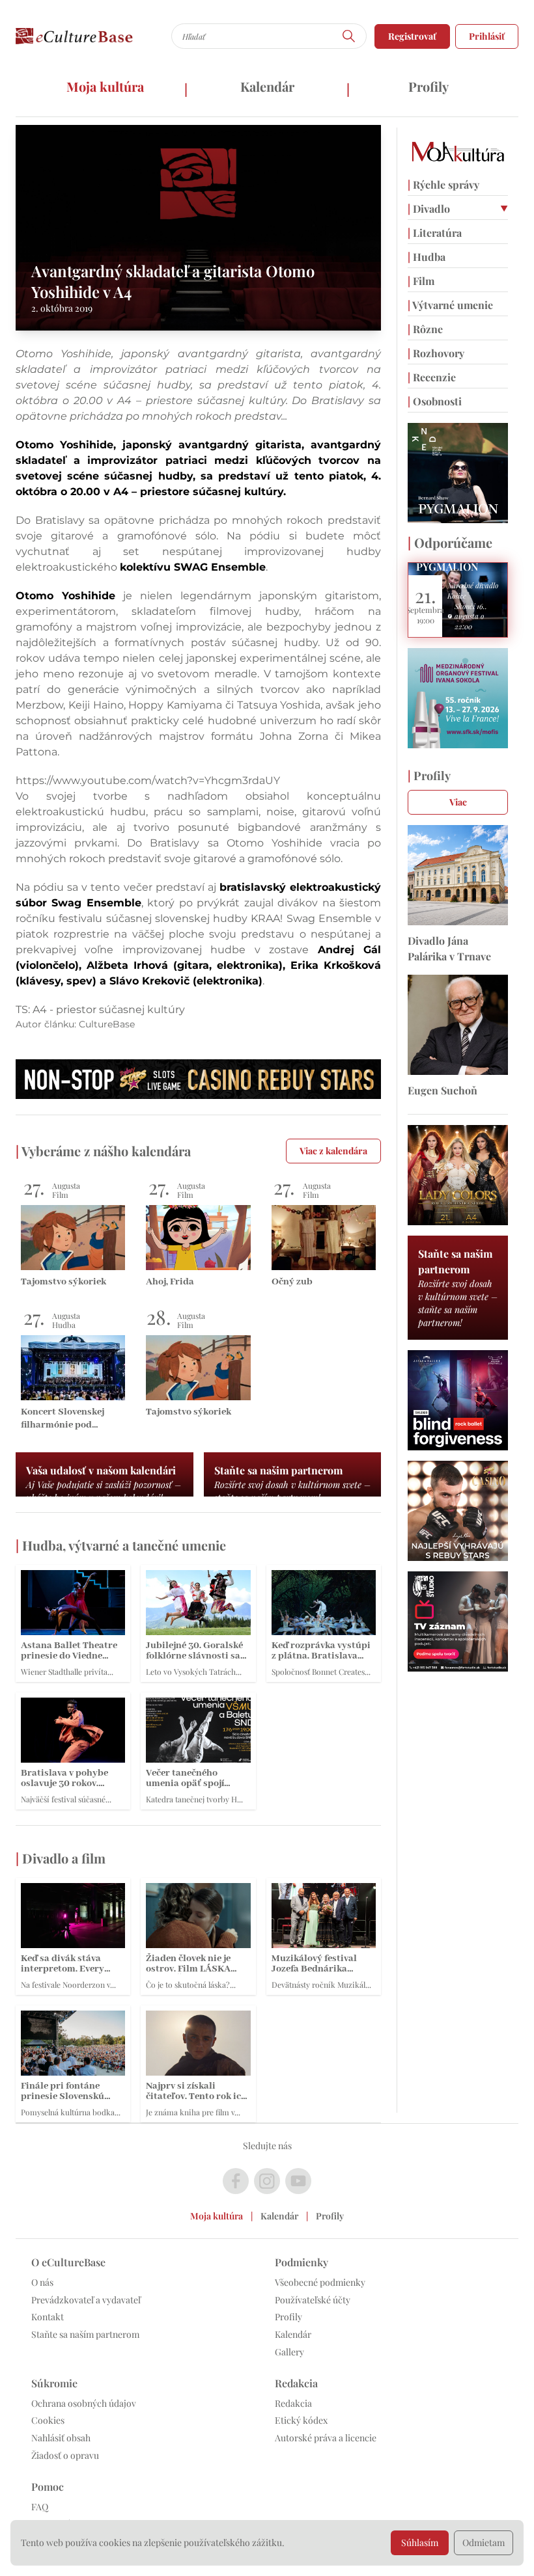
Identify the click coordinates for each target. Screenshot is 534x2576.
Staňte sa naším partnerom (85, 2334)
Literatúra (435, 233)
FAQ (40, 2507)
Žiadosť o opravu (65, 2455)
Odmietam (484, 2542)
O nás (42, 2282)
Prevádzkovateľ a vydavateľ (86, 2300)
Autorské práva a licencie (326, 2438)
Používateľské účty (313, 2300)
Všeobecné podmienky (320, 2282)
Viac (458, 802)
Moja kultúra (105, 86)
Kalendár (267, 86)
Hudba (427, 257)
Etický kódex (301, 2420)
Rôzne (425, 329)
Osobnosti (435, 401)
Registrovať (412, 36)
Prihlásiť (487, 36)
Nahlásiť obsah (61, 2438)
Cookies (48, 2420)
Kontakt (48, 2317)
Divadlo (429, 209)
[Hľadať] (349, 36)
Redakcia (293, 2403)
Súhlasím (420, 2542)
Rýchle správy (443, 184)
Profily (429, 86)
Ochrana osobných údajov (84, 2403)
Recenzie (432, 377)
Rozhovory (436, 353)
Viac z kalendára (333, 1151)
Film (421, 281)
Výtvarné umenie (450, 305)
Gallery (289, 2352)
